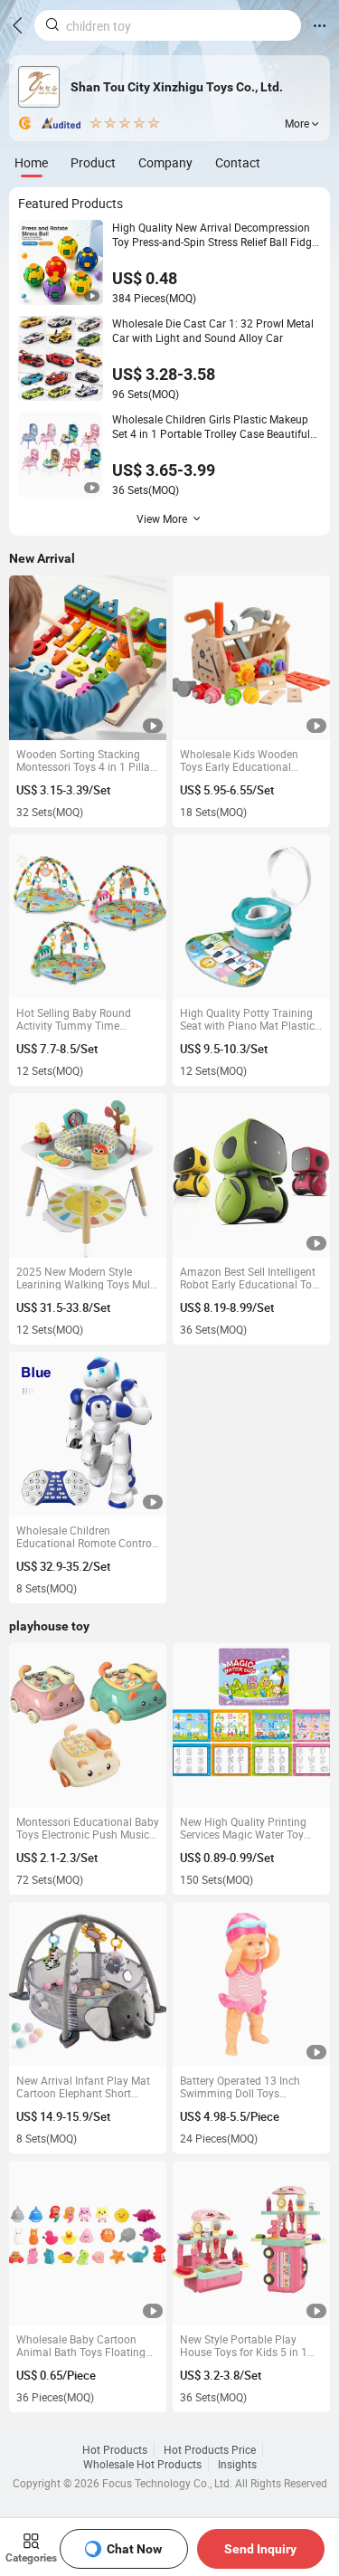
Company (165, 162)
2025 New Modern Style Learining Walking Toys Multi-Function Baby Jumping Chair (88, 1278)
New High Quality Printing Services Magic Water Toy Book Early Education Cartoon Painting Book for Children (244, 1828)
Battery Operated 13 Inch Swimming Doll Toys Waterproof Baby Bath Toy (244, 2086)
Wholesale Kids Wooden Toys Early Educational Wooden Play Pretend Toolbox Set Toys (239, 760)
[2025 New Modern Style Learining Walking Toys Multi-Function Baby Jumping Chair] (88, 1176)
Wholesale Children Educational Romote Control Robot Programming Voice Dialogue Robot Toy (85, 1536)
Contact (238, 162)
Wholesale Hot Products (142, 2464)
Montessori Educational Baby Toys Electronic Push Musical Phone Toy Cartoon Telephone (88, 1828)
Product (93, 162)
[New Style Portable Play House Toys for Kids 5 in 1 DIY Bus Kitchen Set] (252, 2243)
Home (31, 162)
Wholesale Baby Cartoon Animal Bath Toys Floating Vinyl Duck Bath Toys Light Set (81, 2345)
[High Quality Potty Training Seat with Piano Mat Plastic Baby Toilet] (252, 917)
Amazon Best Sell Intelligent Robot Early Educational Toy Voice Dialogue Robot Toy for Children (250, 1278)
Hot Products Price (210, 2449)
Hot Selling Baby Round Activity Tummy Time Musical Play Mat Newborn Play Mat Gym (82, 1019)
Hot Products (115, 2449)
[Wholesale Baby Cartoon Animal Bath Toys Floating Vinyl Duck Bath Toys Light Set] (88, 2243)
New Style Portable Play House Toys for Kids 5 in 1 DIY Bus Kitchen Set (244, 2345)
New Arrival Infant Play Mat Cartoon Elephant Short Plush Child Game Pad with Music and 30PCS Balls (83, 2086)
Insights (237, 2464)
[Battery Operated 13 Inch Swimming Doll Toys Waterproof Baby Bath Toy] (252, 1985)
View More (162, 518)
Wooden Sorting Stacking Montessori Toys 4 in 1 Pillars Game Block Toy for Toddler (88, 760)
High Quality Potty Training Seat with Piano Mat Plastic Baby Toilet (247, 1019)
